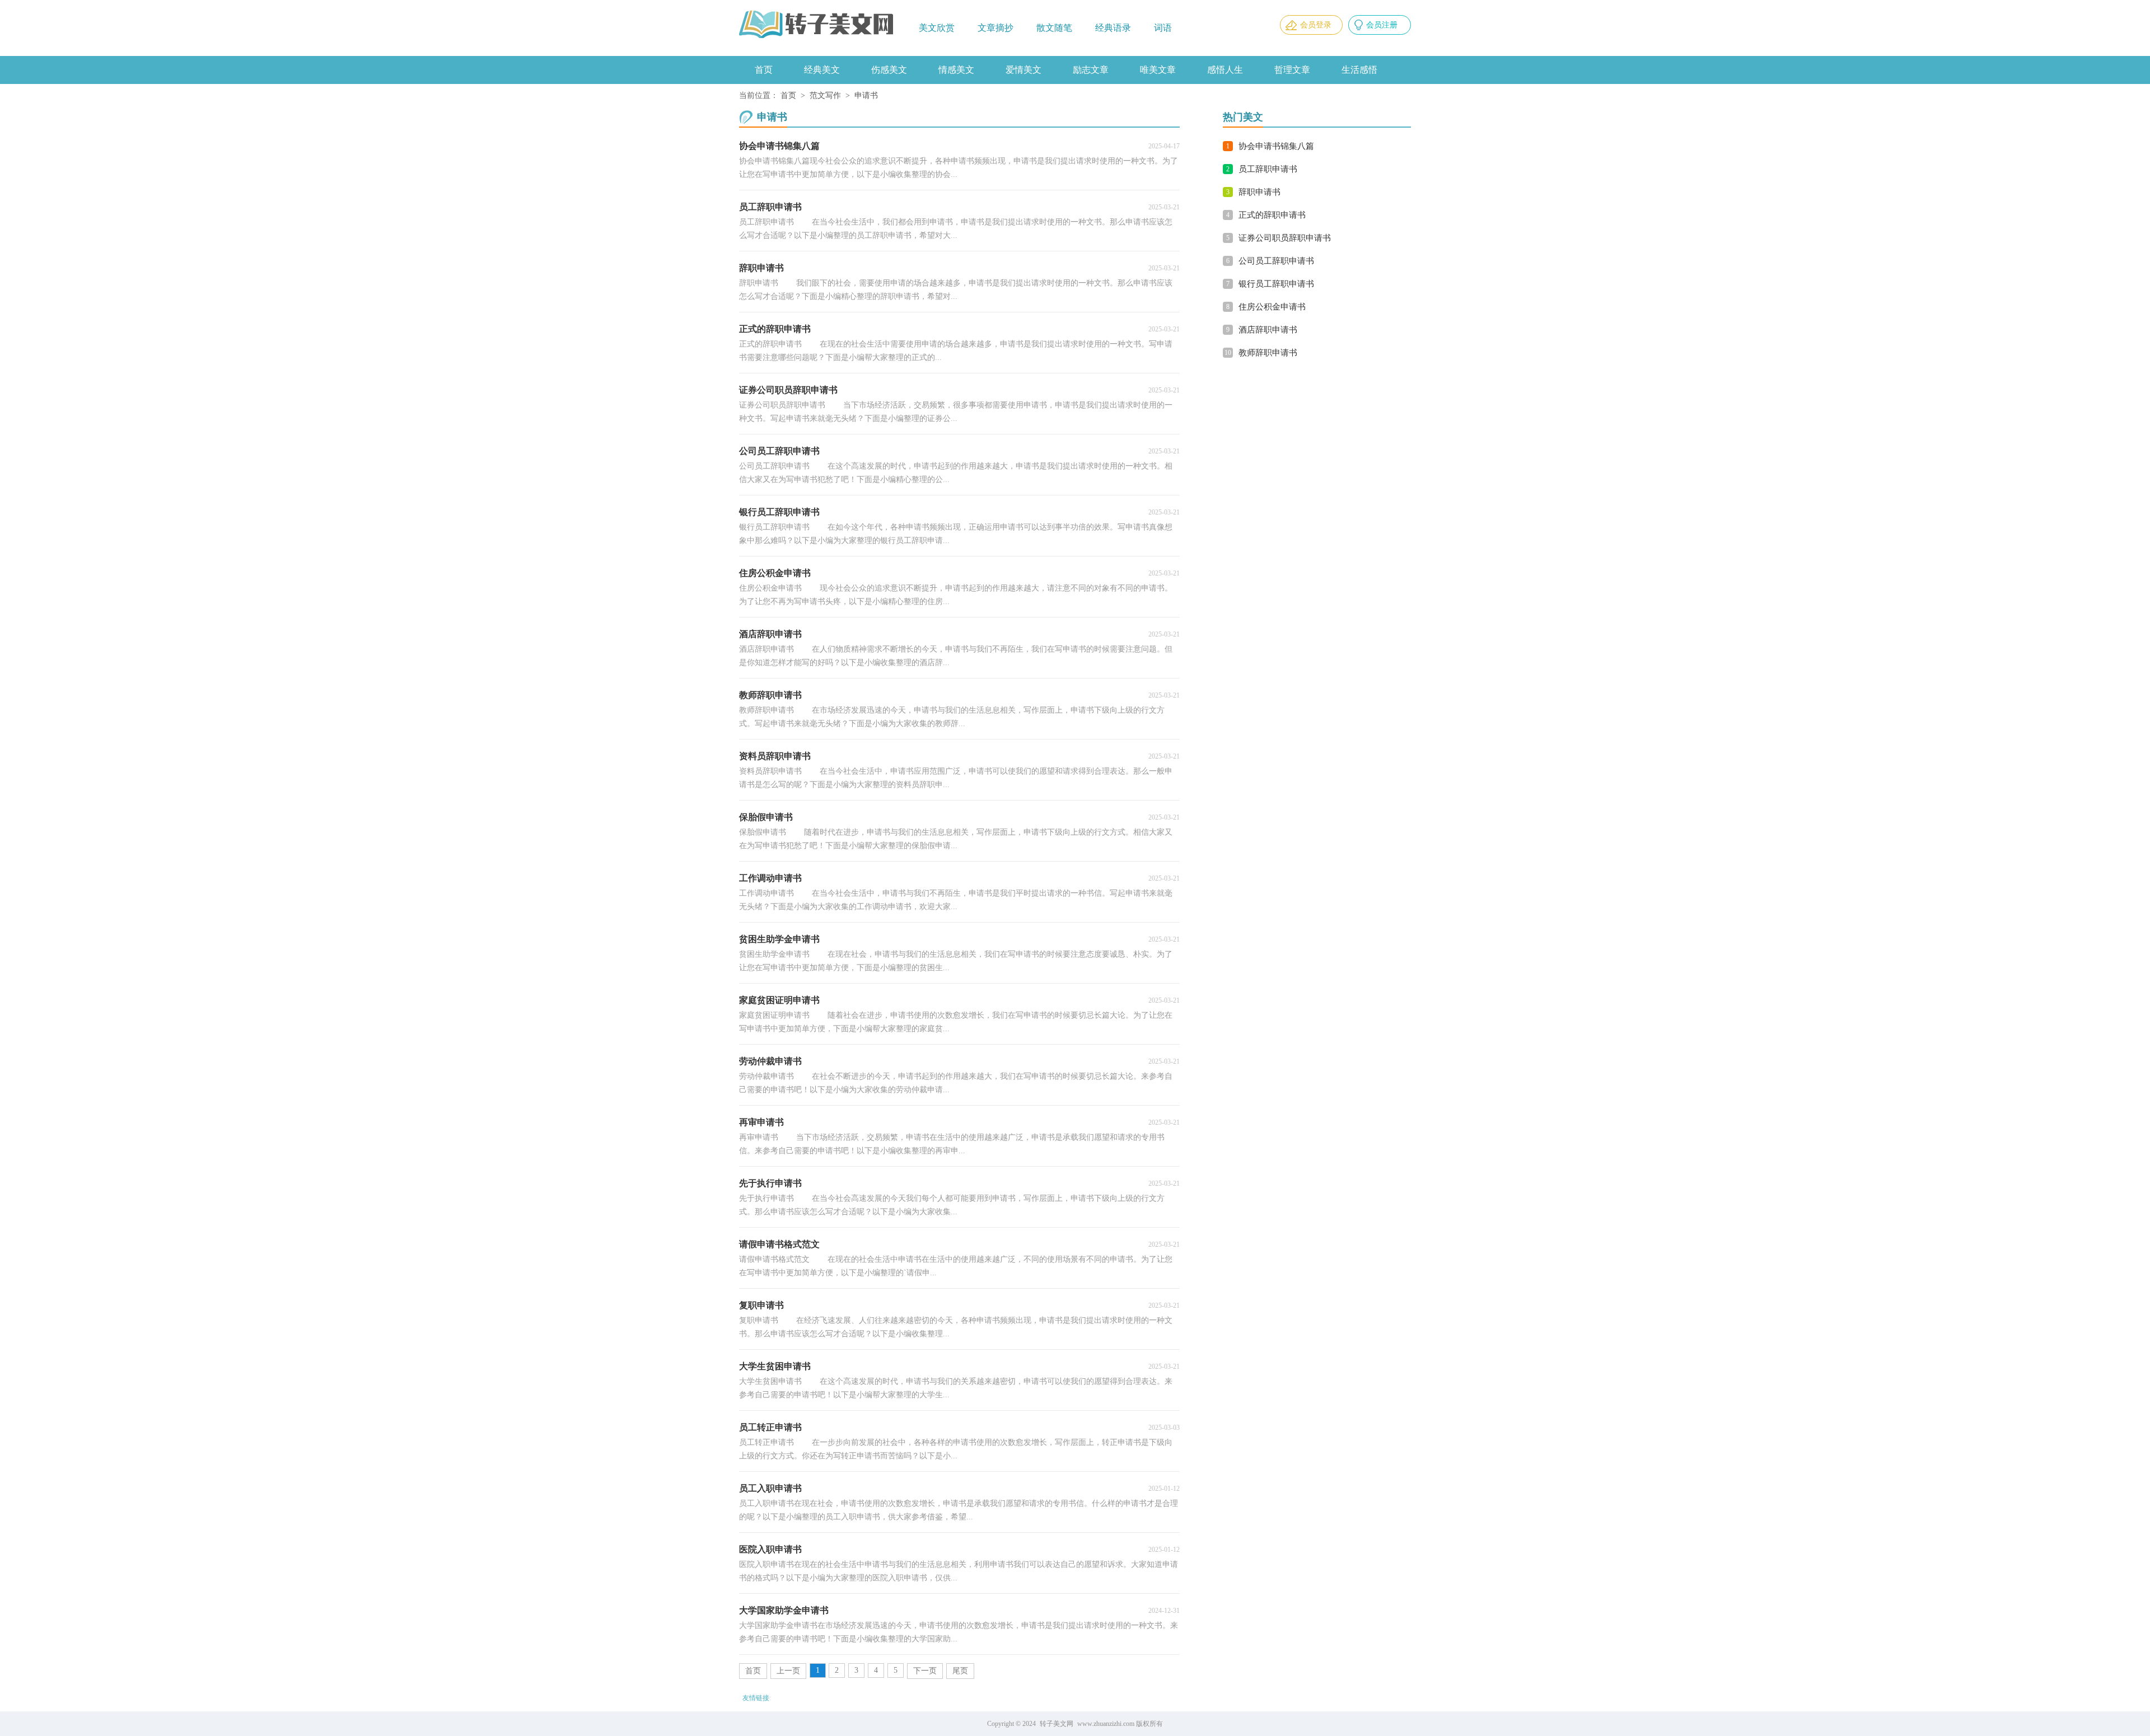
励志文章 (1091, 70)
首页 (764, 70)
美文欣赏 (937, 28)
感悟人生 (1225, 70)
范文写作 (825, 95)
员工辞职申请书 (1268, 169)
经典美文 (822, 70)
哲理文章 (1292, 70)
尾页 (960, 1671)
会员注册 (1382, 25)
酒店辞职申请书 (1268, 330)
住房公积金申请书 (1272, 307)
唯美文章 (1158, 70)
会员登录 (1316, 25)
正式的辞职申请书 (1272, 215)
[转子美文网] (817, 25)
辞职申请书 (1259, 192)
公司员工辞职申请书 (1276, 261)
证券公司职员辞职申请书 (1285, 238)
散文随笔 (1054, 28)
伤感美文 (889, 70)
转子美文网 (1057, 1724)
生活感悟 (1359, 70)
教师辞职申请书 (1268, 353)
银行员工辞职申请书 (1276, 284)
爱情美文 (1023, 70)
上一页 (788, 1671)
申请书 (866, 95)
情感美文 (956, 70)
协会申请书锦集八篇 (1276, 146)
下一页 (925, 1671)
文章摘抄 (995, 28)
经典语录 (1113, 28)
